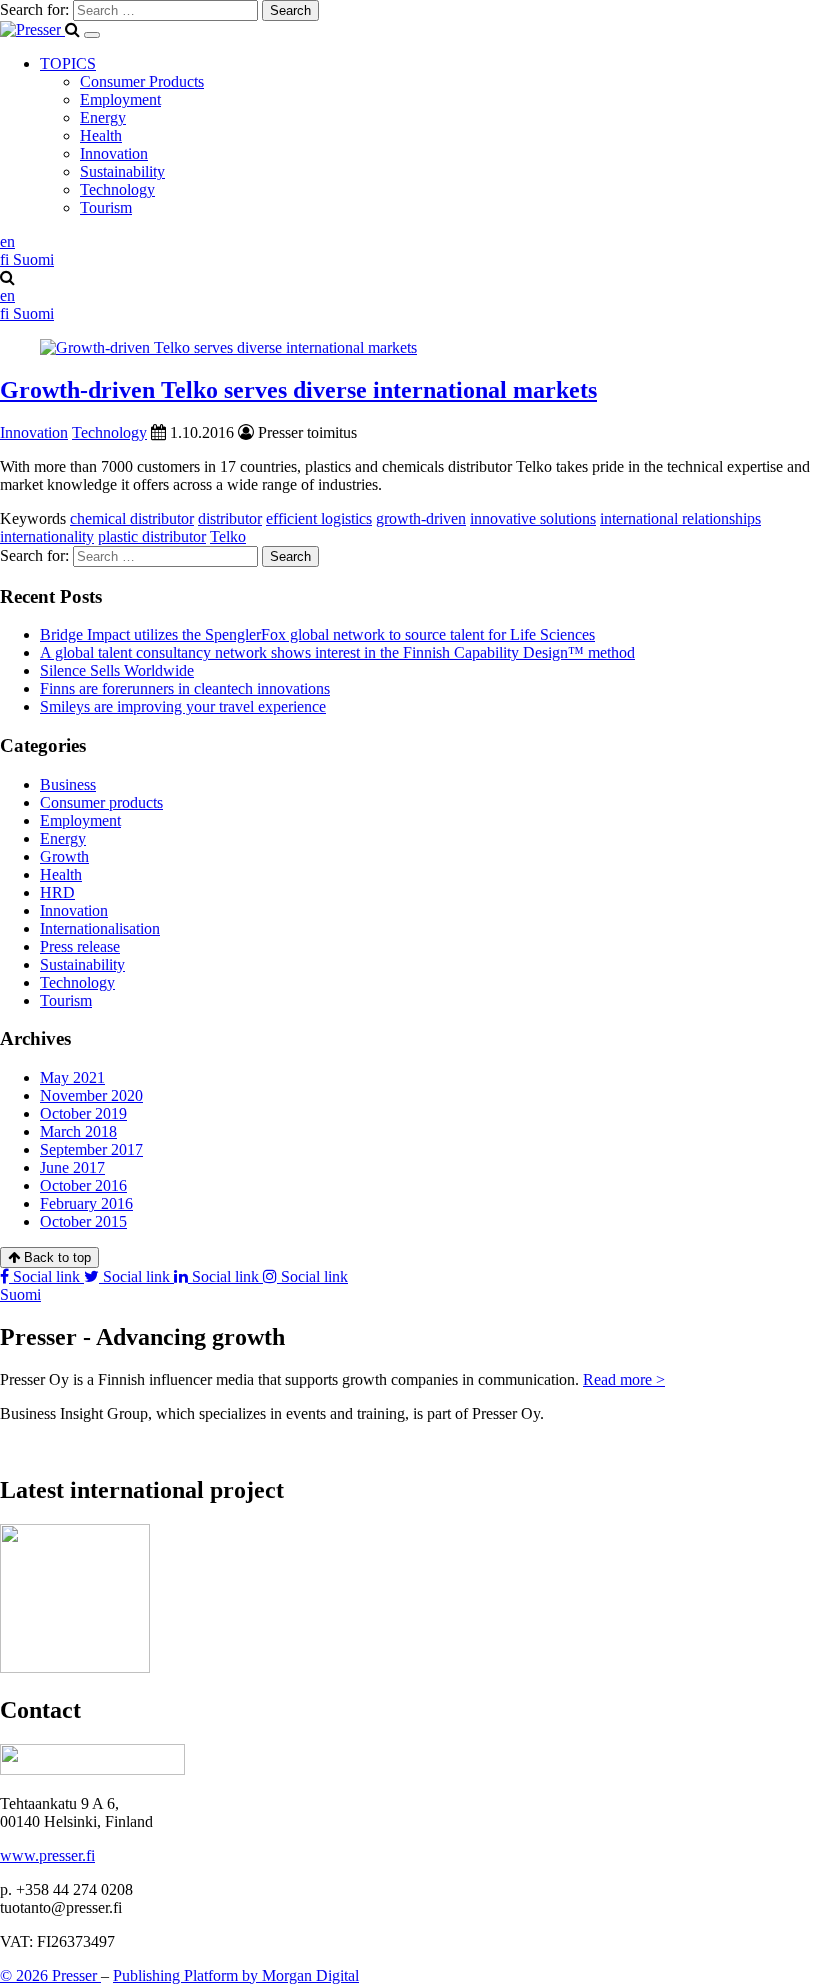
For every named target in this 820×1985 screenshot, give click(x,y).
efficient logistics (319, 518)
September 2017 (91, 1149)
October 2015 (83, 1221)
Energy (103, 117)
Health (101, 135)
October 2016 (83, 1185)
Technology (117, 189)
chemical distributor (132, 518)
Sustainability (122, 171)
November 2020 (91, 1095)
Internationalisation (100, 928)
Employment (120, 99)
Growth (64, 856)
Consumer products (101, 802)
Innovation (114, 153)
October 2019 (83, 1113)
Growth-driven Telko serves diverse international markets (298, 390)
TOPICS (68, 63)
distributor (230, 518)
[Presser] (32, 29)
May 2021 (72, 1077)
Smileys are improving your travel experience (183, 706)
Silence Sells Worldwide (117, 670)
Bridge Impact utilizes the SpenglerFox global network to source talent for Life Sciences (317, 634)
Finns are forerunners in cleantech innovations (185, 688)
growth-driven (421, 518)
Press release (80, 946)
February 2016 (86, 1203)
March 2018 (78, 1131)
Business (68, 784)
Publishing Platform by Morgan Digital (236, 1975)
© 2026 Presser (50, 1975)
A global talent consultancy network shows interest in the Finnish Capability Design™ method (337, 652)
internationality (47, 536)
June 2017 (72, 1167)
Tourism (106, 207)
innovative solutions (533, 518)
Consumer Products (142, 81)
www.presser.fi (47, 1855)
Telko (228, 536)
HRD (57, 892)
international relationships (680, 518)
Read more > (624, 1379)
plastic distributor (152, 536)
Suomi (20, 1294)
